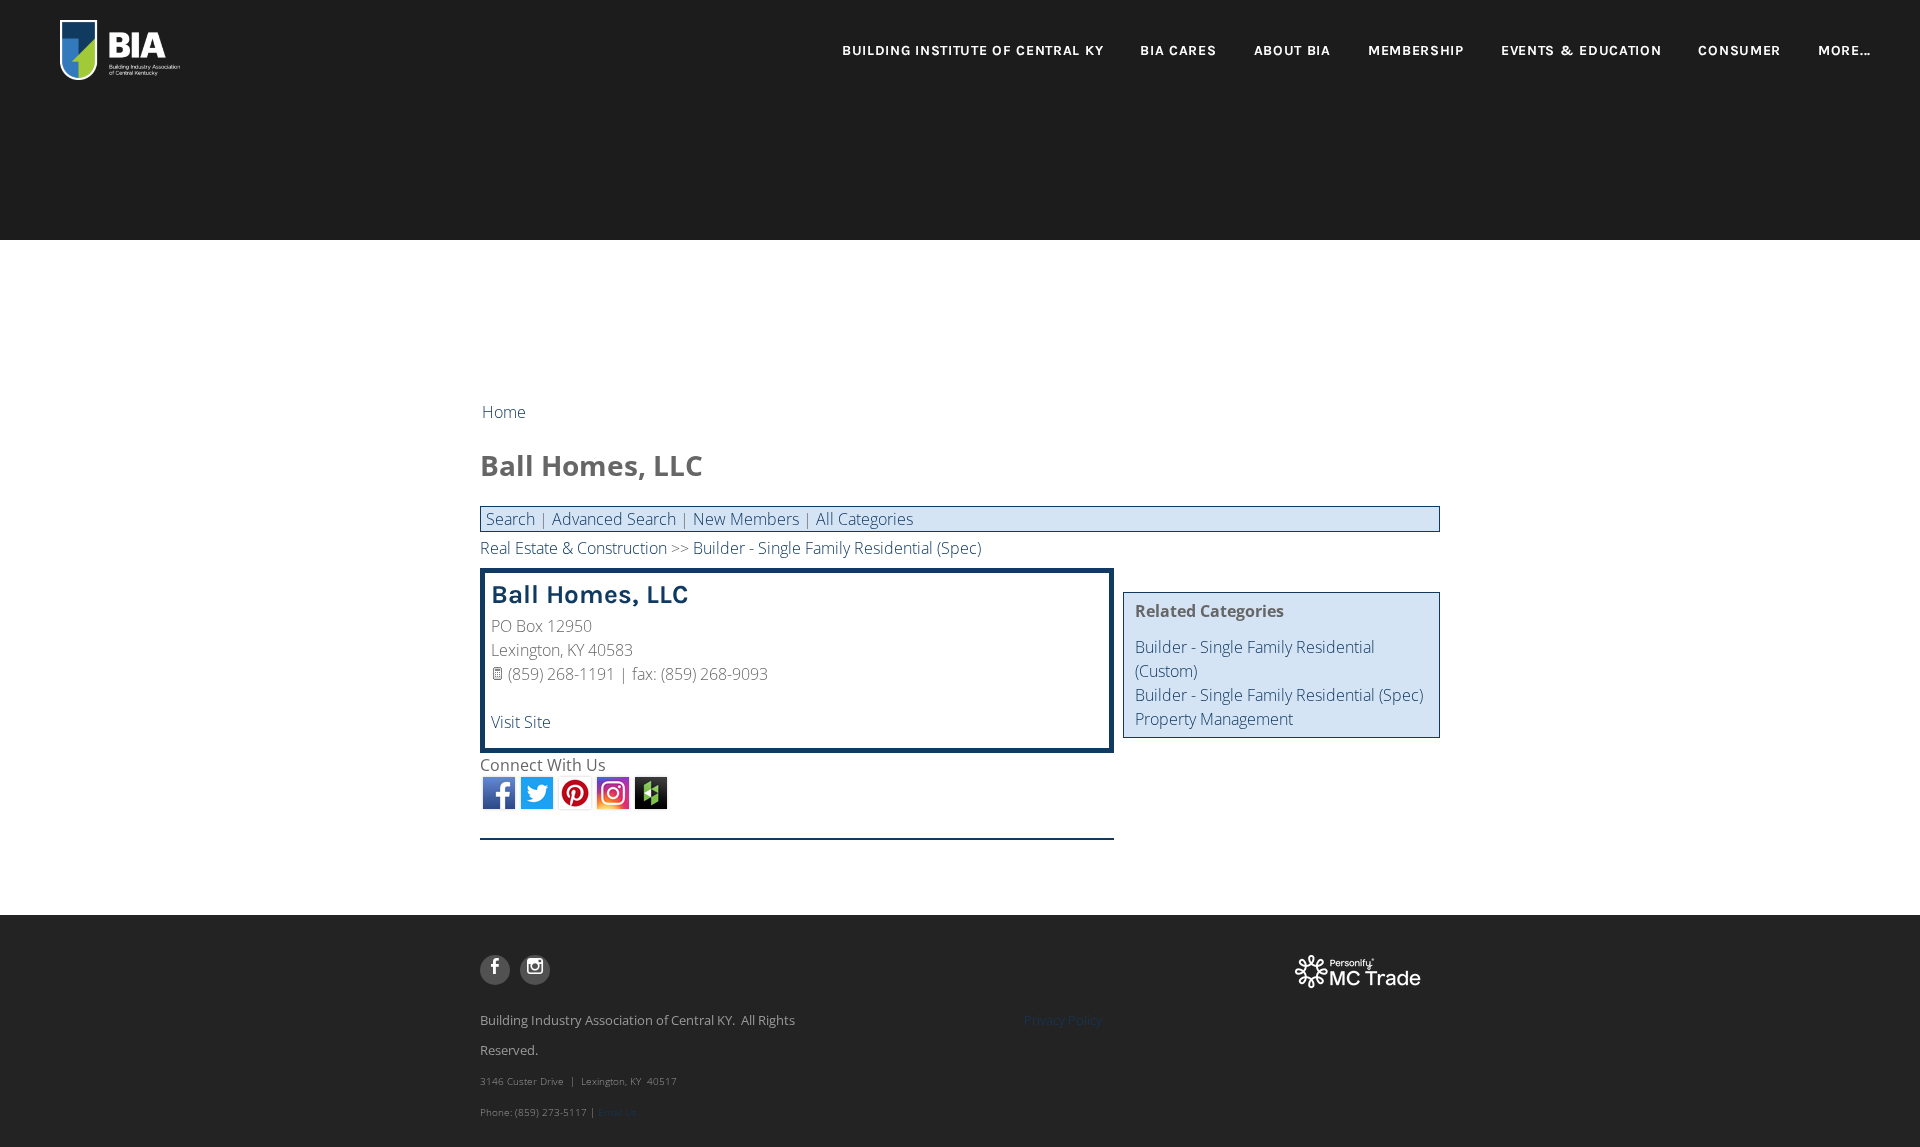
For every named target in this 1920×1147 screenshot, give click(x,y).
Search (510, 519)
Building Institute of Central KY (972, 50)
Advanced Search (614, 519)
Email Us (617, 1112)
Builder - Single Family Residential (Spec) (1279, 695)
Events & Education (1581, 50)
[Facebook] (495, 970)
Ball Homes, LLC (589, 594)
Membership (1416, 50)
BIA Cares (1178, 50)
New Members (746, 519)
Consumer (1739, 50)
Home (504, 412)
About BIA (1292, 50)
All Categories (864, 519)
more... (1844, 50)
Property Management (1214, 719)
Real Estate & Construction (573, 548)
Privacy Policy (1063, 1020)
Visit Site (521, 722)
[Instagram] (535, 970)
